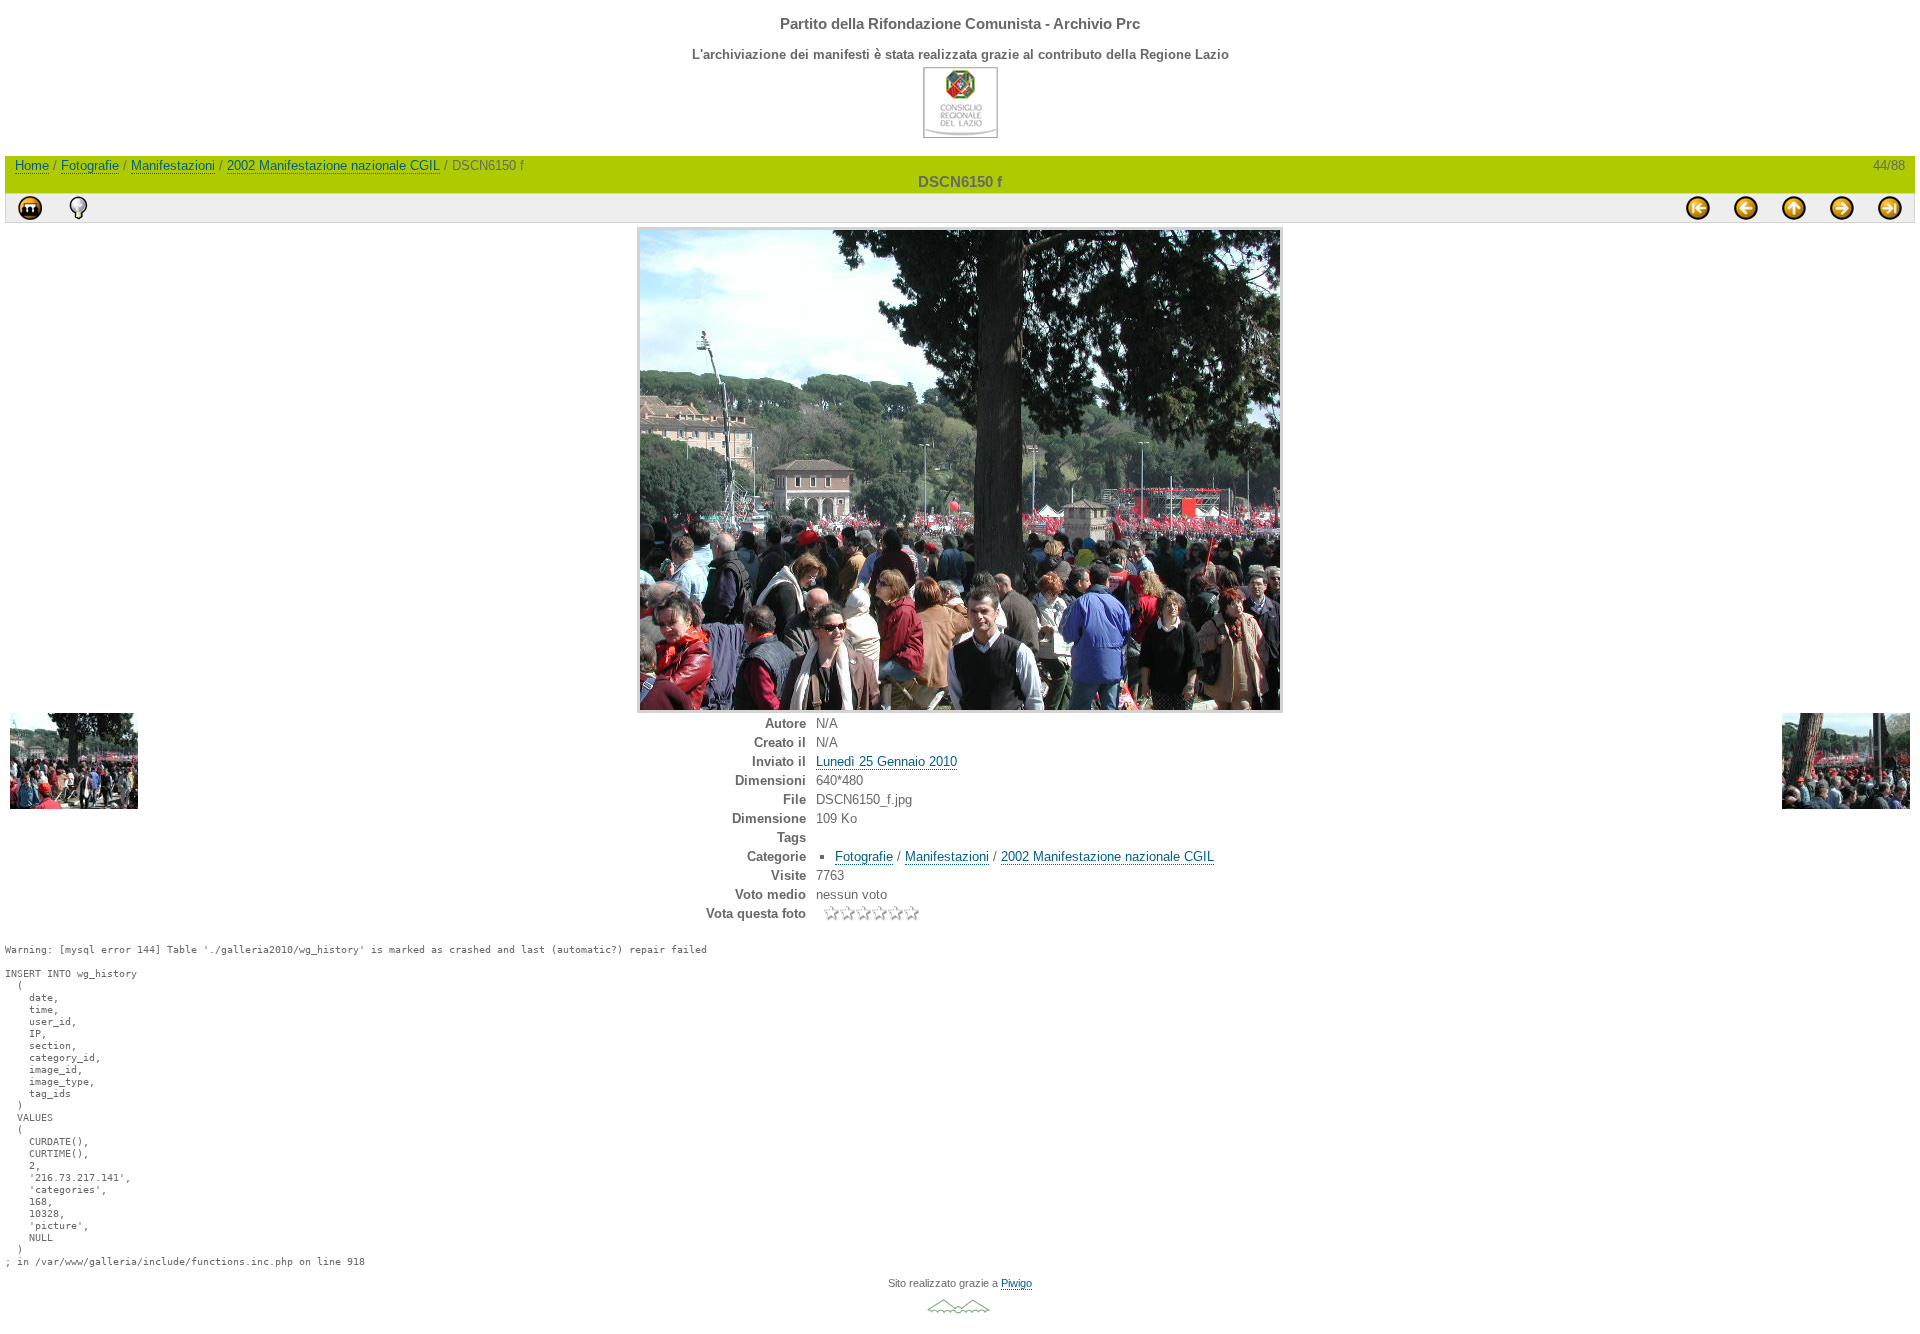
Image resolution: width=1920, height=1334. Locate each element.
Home (32, 165)
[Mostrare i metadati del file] (78, 208)
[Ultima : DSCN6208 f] (1890, 208)
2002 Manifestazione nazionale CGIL (333, 165)
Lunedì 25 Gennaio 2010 (886, 761)
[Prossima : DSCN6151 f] (1842, 208)
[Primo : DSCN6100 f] (1698, 208)
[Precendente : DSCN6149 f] (1746, 208)
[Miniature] (1794, 208)
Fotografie (90, 165)
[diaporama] (30, 208)
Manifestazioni (173, 165)
